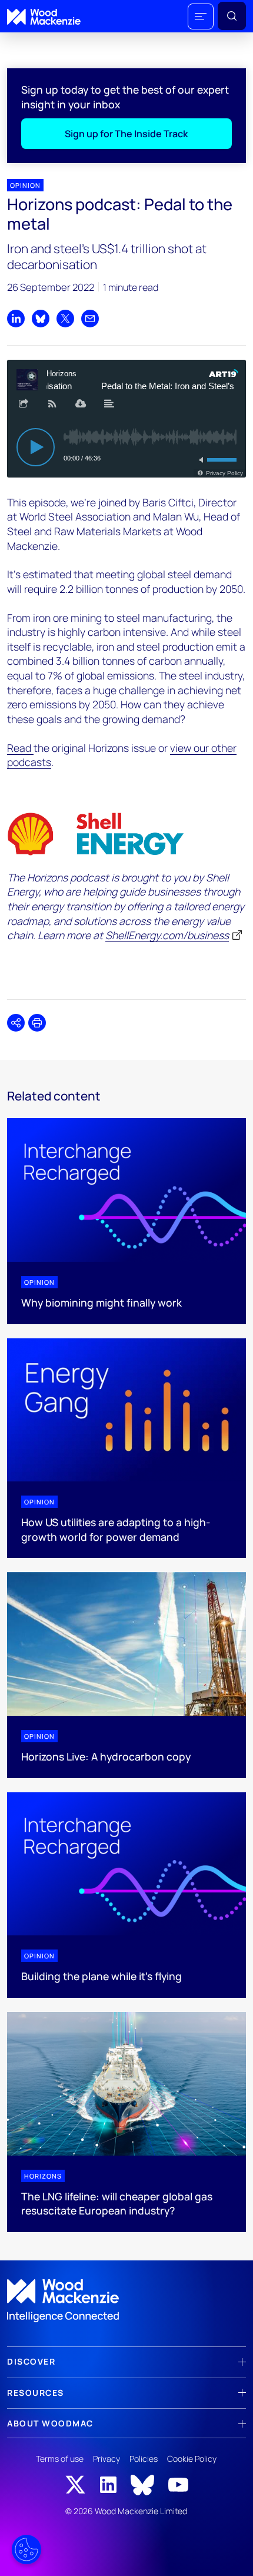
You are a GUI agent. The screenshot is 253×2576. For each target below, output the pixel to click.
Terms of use (60, 2459)
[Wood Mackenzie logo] (44, 17)
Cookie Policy (192, 2459)
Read (20, 748)
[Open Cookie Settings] (26, 2550)
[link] (126, 2301)
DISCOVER (31, 2361)
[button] (201, 16)
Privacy (106, 2459)
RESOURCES (36, 2393)
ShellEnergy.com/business (167, 935)
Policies (144, 2459)
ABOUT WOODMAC (50, 2423)
